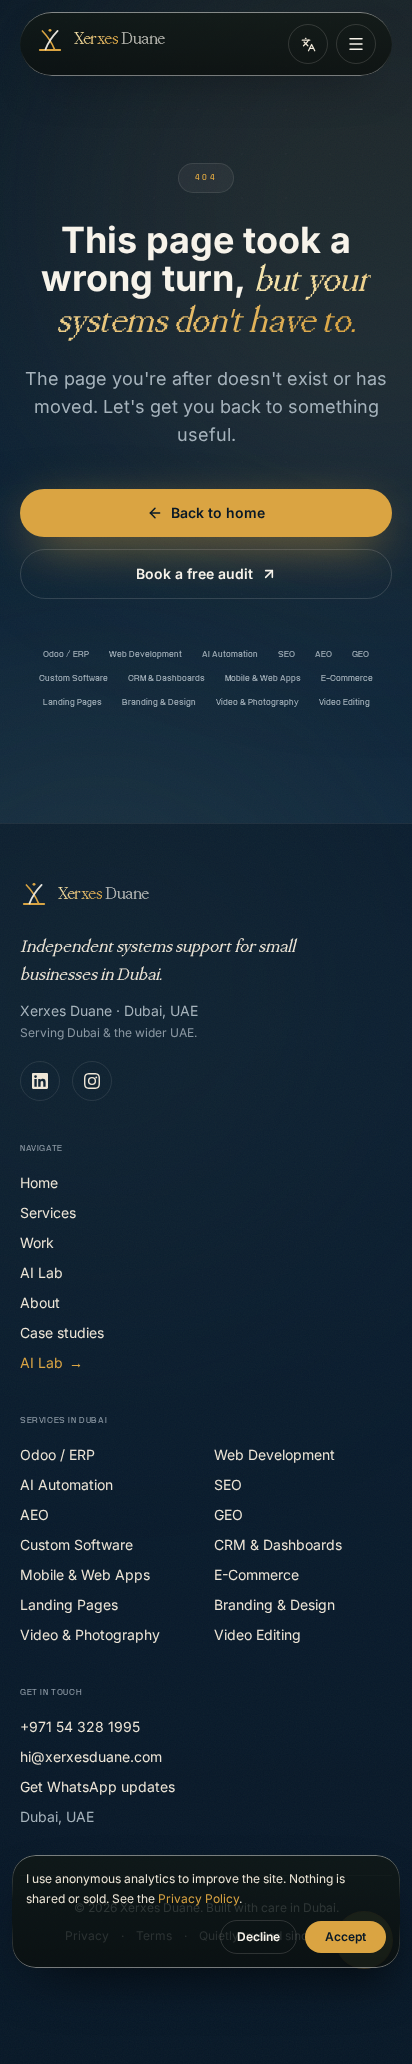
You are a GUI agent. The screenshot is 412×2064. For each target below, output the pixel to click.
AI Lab (41, 1272)
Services (48, 1212)
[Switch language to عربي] (308, 44)
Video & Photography (257, 703)
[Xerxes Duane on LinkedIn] (40, 1081)
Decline (258, 1936)
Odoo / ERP (66, 655)
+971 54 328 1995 (80, 1726)
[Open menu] (356, 44)
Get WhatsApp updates (97, 1786)
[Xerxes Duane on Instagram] (92, 1081)
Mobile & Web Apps (263, 679)
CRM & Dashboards (166, 679)
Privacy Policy (198, 1898)
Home (39, 1182)
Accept (345, 1936)
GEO (360, 655)
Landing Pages (72, 703)
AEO (323, 655)
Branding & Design (159, 703)
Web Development (145, 655)
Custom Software (73, 679)
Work (37, 1242)
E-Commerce (347, 679)
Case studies (62, 1332)
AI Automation (230, 655)
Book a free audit (194, 573)
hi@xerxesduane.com (91, 1756)
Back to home (218, 512)
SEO (286, 655)
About (40, 1302)
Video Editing (344, 703)
